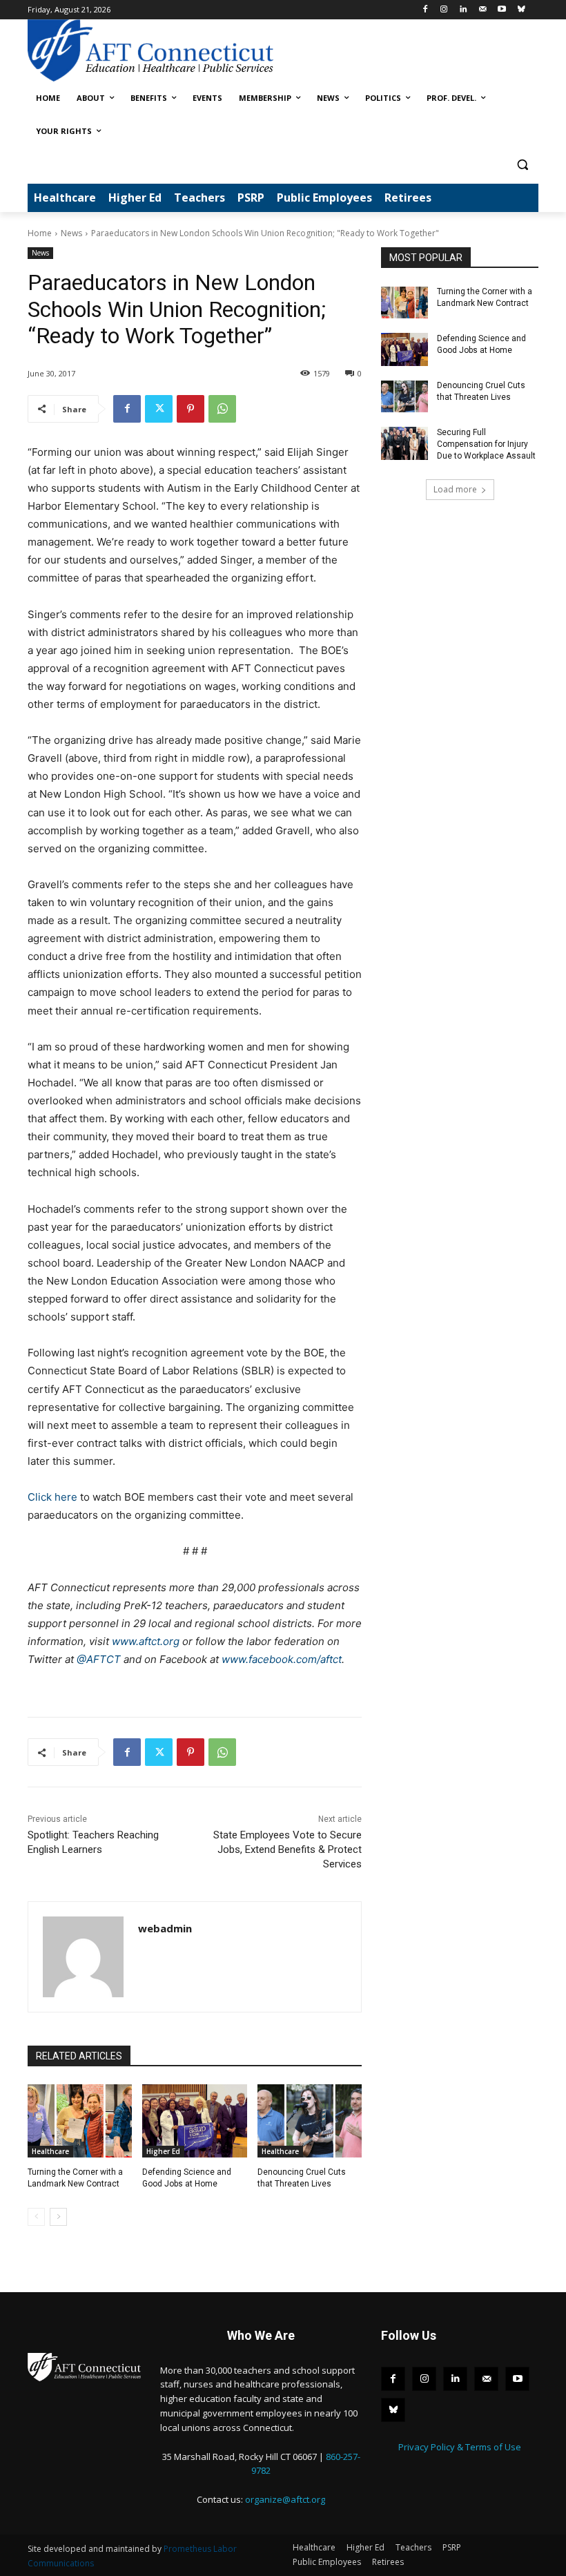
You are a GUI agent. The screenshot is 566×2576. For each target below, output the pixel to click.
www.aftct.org (146, 1641)
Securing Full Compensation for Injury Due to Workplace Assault (486, 444)
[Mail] (483, 10)
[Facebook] (425, 10)
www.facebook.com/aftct (282, 1659)
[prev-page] (36, 2217)
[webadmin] (83, 1957)
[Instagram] (444, 10)
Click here (52, 1497)
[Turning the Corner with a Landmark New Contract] (80, 2121)
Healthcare (50, 2151)
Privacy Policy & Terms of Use (460, 2447)
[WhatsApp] (222, 409)
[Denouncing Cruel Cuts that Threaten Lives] (310, 2121)
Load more (455, 489)
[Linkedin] (463, 10)
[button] (522, 165)
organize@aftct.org (285, 2499)
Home (40, 233)
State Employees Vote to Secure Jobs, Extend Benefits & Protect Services (287, 1849)
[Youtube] (501, 10)
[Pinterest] (191, 409)
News (71, 233)
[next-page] (58, 2217)
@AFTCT (99, 1659)
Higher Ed (163, 2151)
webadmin (165, 1928)
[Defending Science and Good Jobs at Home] (194, 2121)
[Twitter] (159, 409)
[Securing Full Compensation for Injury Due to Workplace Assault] (404, 443)
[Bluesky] (521, 10)
